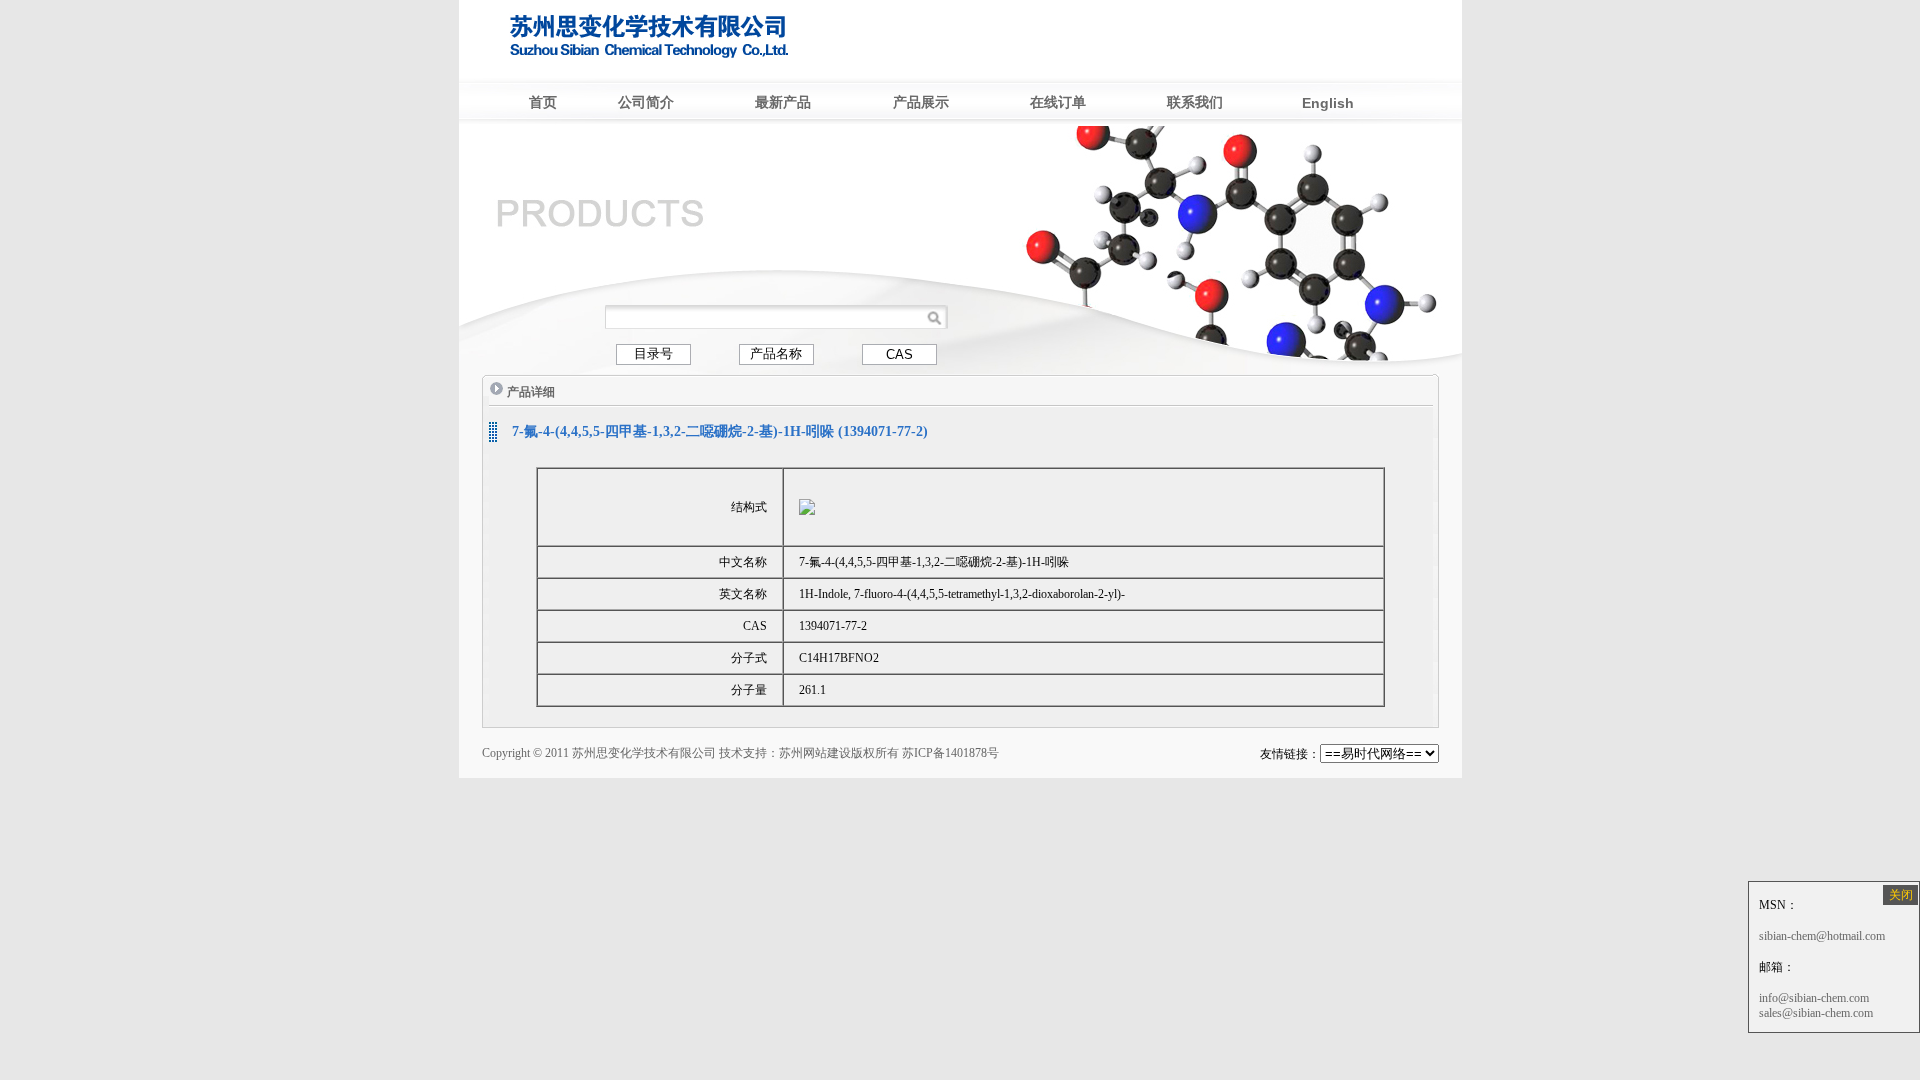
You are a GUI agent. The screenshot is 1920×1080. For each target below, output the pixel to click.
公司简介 (646, 102)
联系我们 (1195, 102)
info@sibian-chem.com (1814, 998)
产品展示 (921, 102)
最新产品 (783, 102)
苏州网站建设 (815, 753)
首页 (543, 102)
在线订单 (1058, 102)
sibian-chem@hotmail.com (1822, 936)
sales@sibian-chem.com (1816, 1013)
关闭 (1901, 895)
